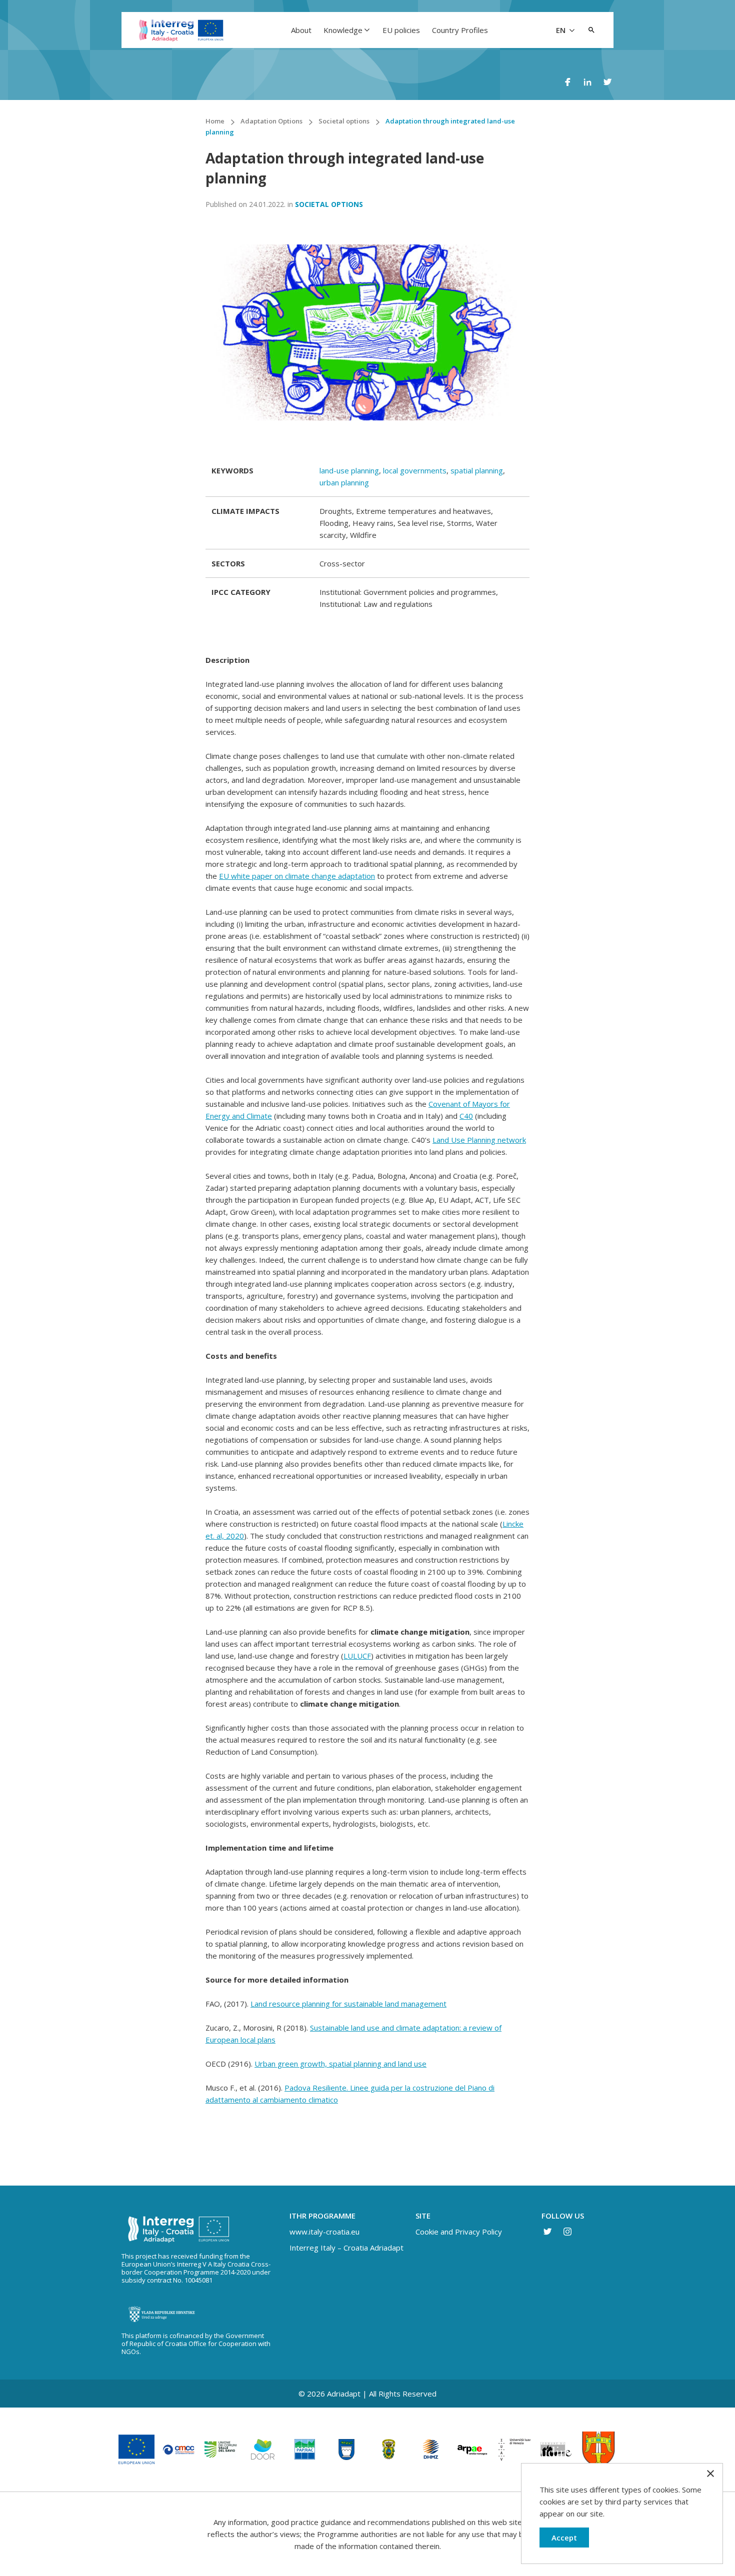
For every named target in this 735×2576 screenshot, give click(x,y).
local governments (415, 470)
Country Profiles (460, 30)
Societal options (329, 204)
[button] (591, 30)
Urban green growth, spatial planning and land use (340, 2064)
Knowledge (343, 30)
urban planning (344, 482)
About (301, 30)
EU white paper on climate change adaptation (297, 876)
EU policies (401, 30)
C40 (466, 1116)
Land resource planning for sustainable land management (348, 2004)
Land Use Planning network (479, 1140)
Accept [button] (564, 2538)
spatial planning (477, 470)
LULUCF (357, 1656)
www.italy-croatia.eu (324, 2232)
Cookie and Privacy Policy (459, 2232)
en (562, 30)
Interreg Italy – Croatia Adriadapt (346, 2248)
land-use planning (349, 470)
